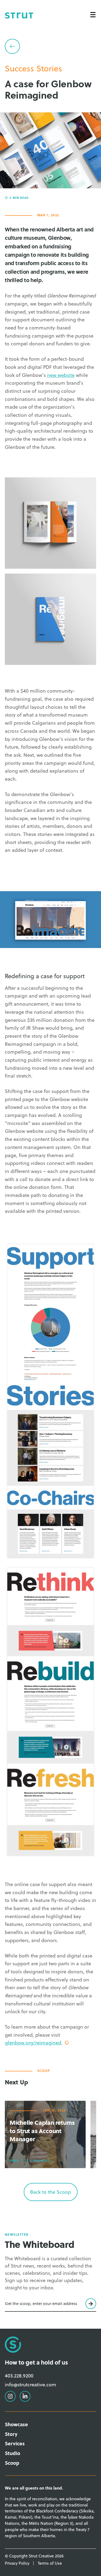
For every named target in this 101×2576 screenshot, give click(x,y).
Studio (13, 2453)
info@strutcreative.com (31, 2384)
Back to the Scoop (50, 2192)
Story (11, 2434)
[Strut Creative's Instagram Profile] (40, 32)
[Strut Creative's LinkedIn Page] (51, 32)
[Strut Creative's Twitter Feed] (61, 32)
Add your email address (26, 2304)
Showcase (16, 2424)
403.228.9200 (19, 2376)
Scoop (12, 2463)
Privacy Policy (17, 2563)
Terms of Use (50, 2563)
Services (15, 2443)
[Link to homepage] (19, 15)
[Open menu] (93, 15)
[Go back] (12, 46)
